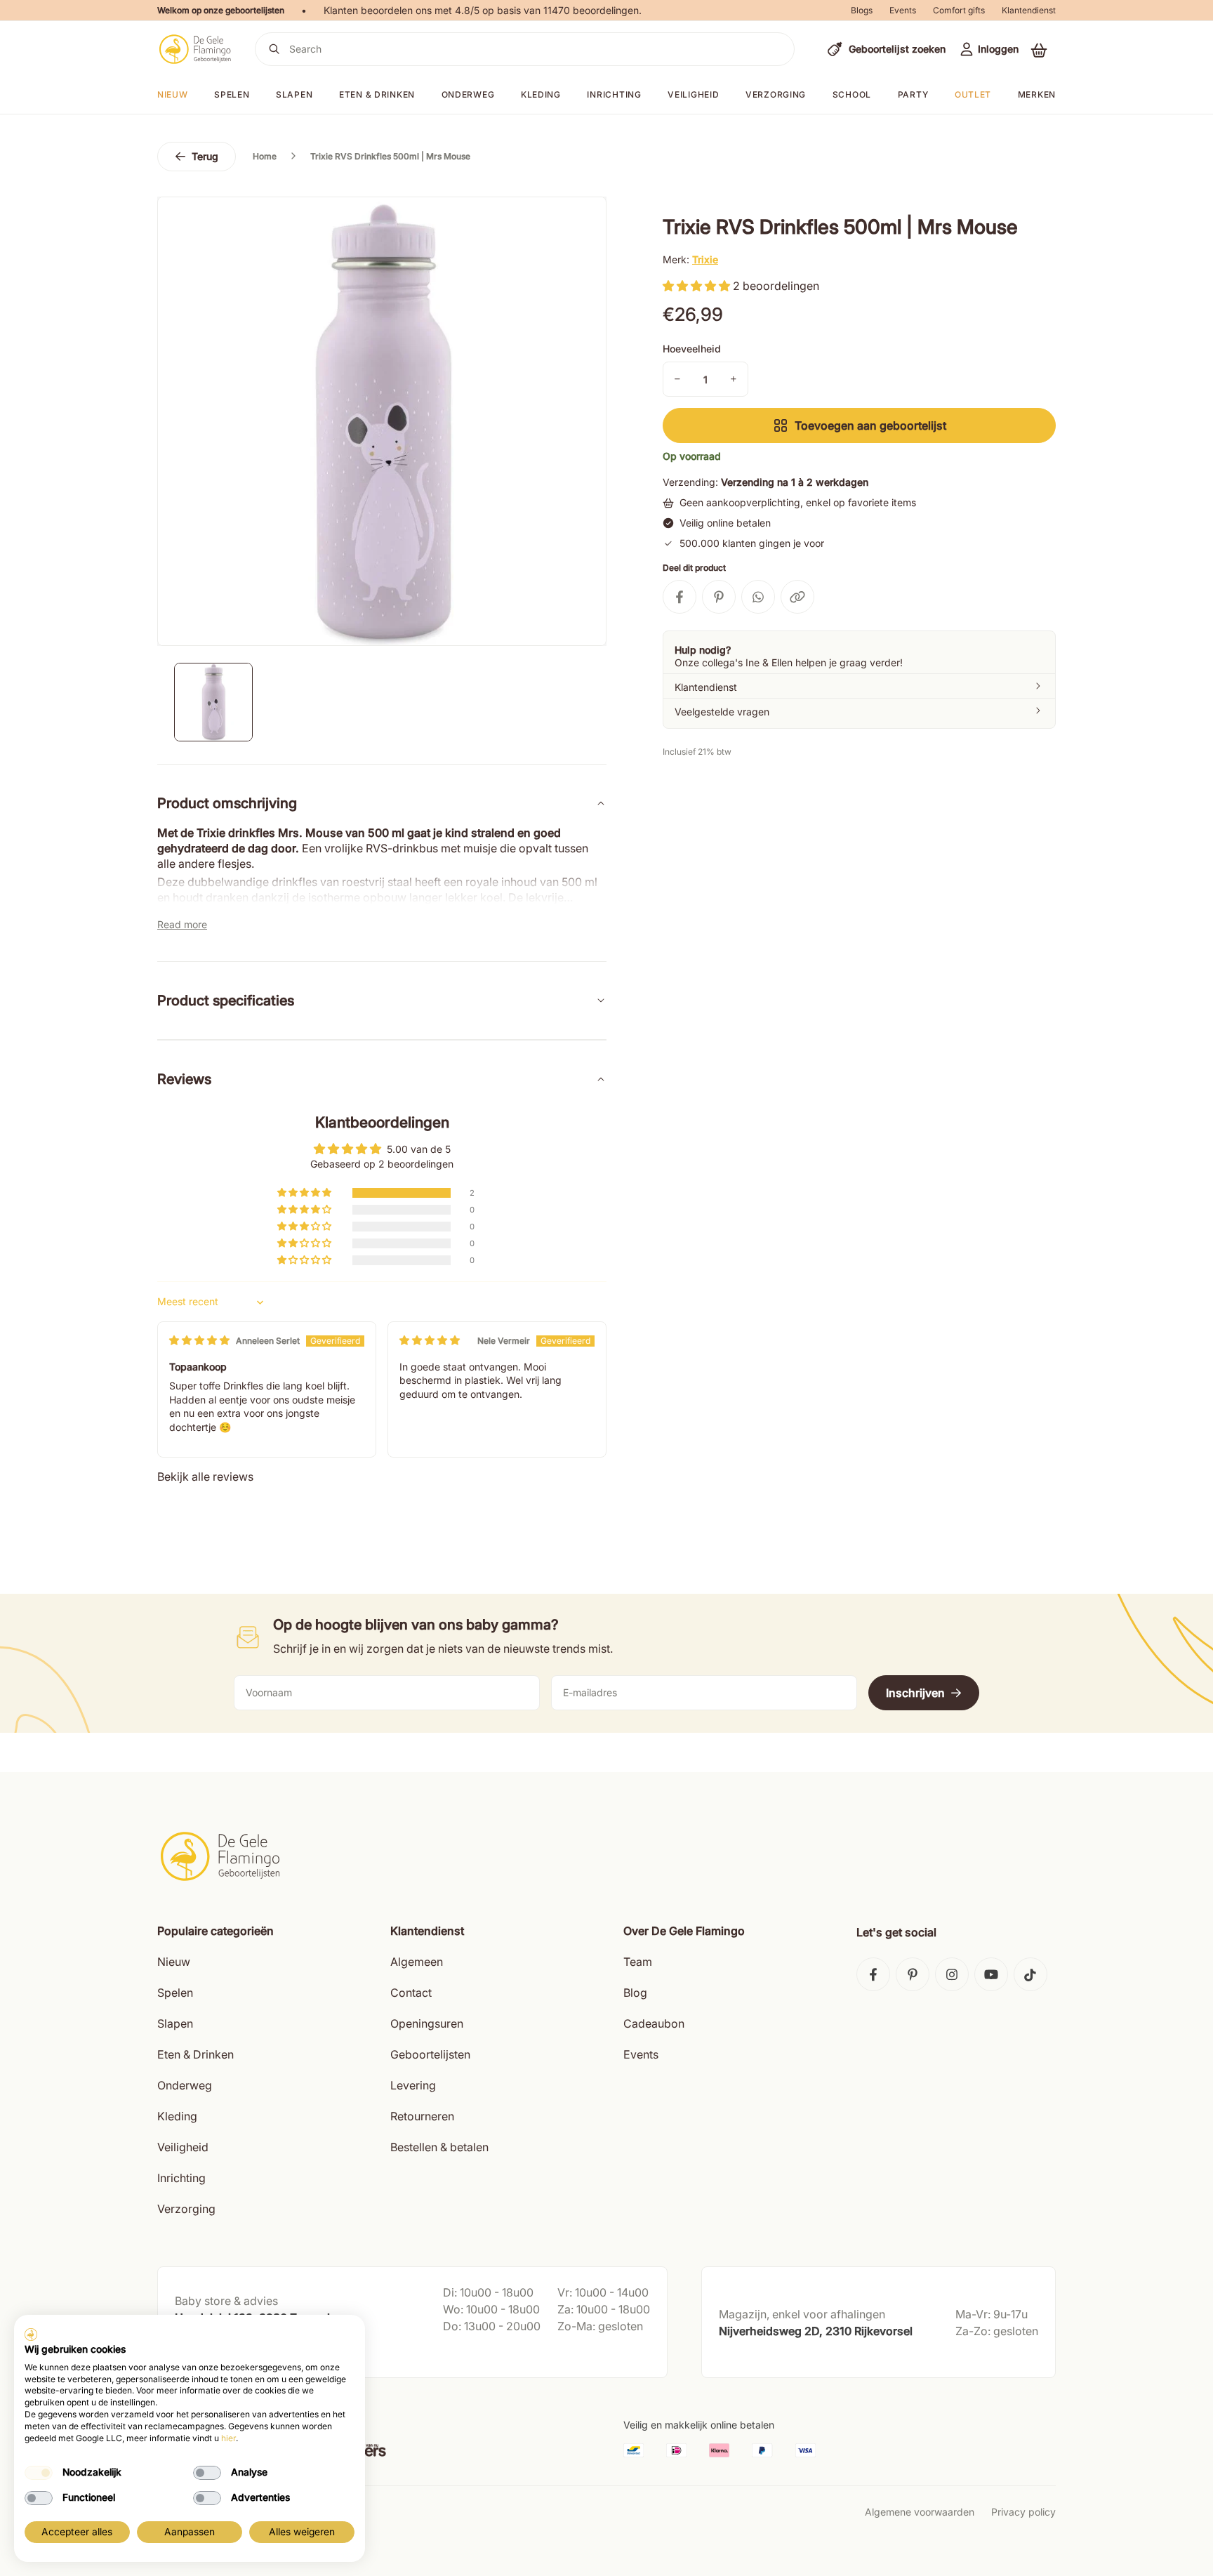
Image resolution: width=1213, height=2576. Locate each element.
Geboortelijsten (430, 2054)
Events (903, 10)
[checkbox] (39, 2473)
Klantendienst (1029, 10)
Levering (413, 2085)
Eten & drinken (377, 94)
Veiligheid (693, 94)
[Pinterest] (913, 1974)
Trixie (705, 259)
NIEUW (173, 94)
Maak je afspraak (216, 2353)
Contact (411, 1993)
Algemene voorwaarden (920, 2512)
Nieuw (174, 1962)
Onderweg (468, 94)
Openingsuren (427, 2023)
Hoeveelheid (692, 349)
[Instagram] (952, 1974)
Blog (635, 1993)
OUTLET (973, 94)
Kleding (541, 94)
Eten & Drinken (195, 2054)
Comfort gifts (959, 10)
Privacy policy (1023, 2512)
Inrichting (614, 94)
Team (638, 1962)
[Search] (274, 49)
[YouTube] (991, 1974)
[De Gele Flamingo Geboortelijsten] (195, 49)
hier (228, 2438)
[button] (1039, 50)
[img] (199, 1340)
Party (913, 94)
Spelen (232, 94)
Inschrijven (915, 1693)
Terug (205, 156)
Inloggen (998, 49)
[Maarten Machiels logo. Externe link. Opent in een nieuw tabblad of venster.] (31, 2334)
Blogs (862, 10)
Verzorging (776, 94)
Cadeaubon (654, 2023)
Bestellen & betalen (439, 2147)
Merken (1037, 94)
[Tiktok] (1030, 1974)
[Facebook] (873, 1974)
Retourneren (422, 2116)
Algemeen (417, 1962)
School (852, 94)
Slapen (294, 94)
